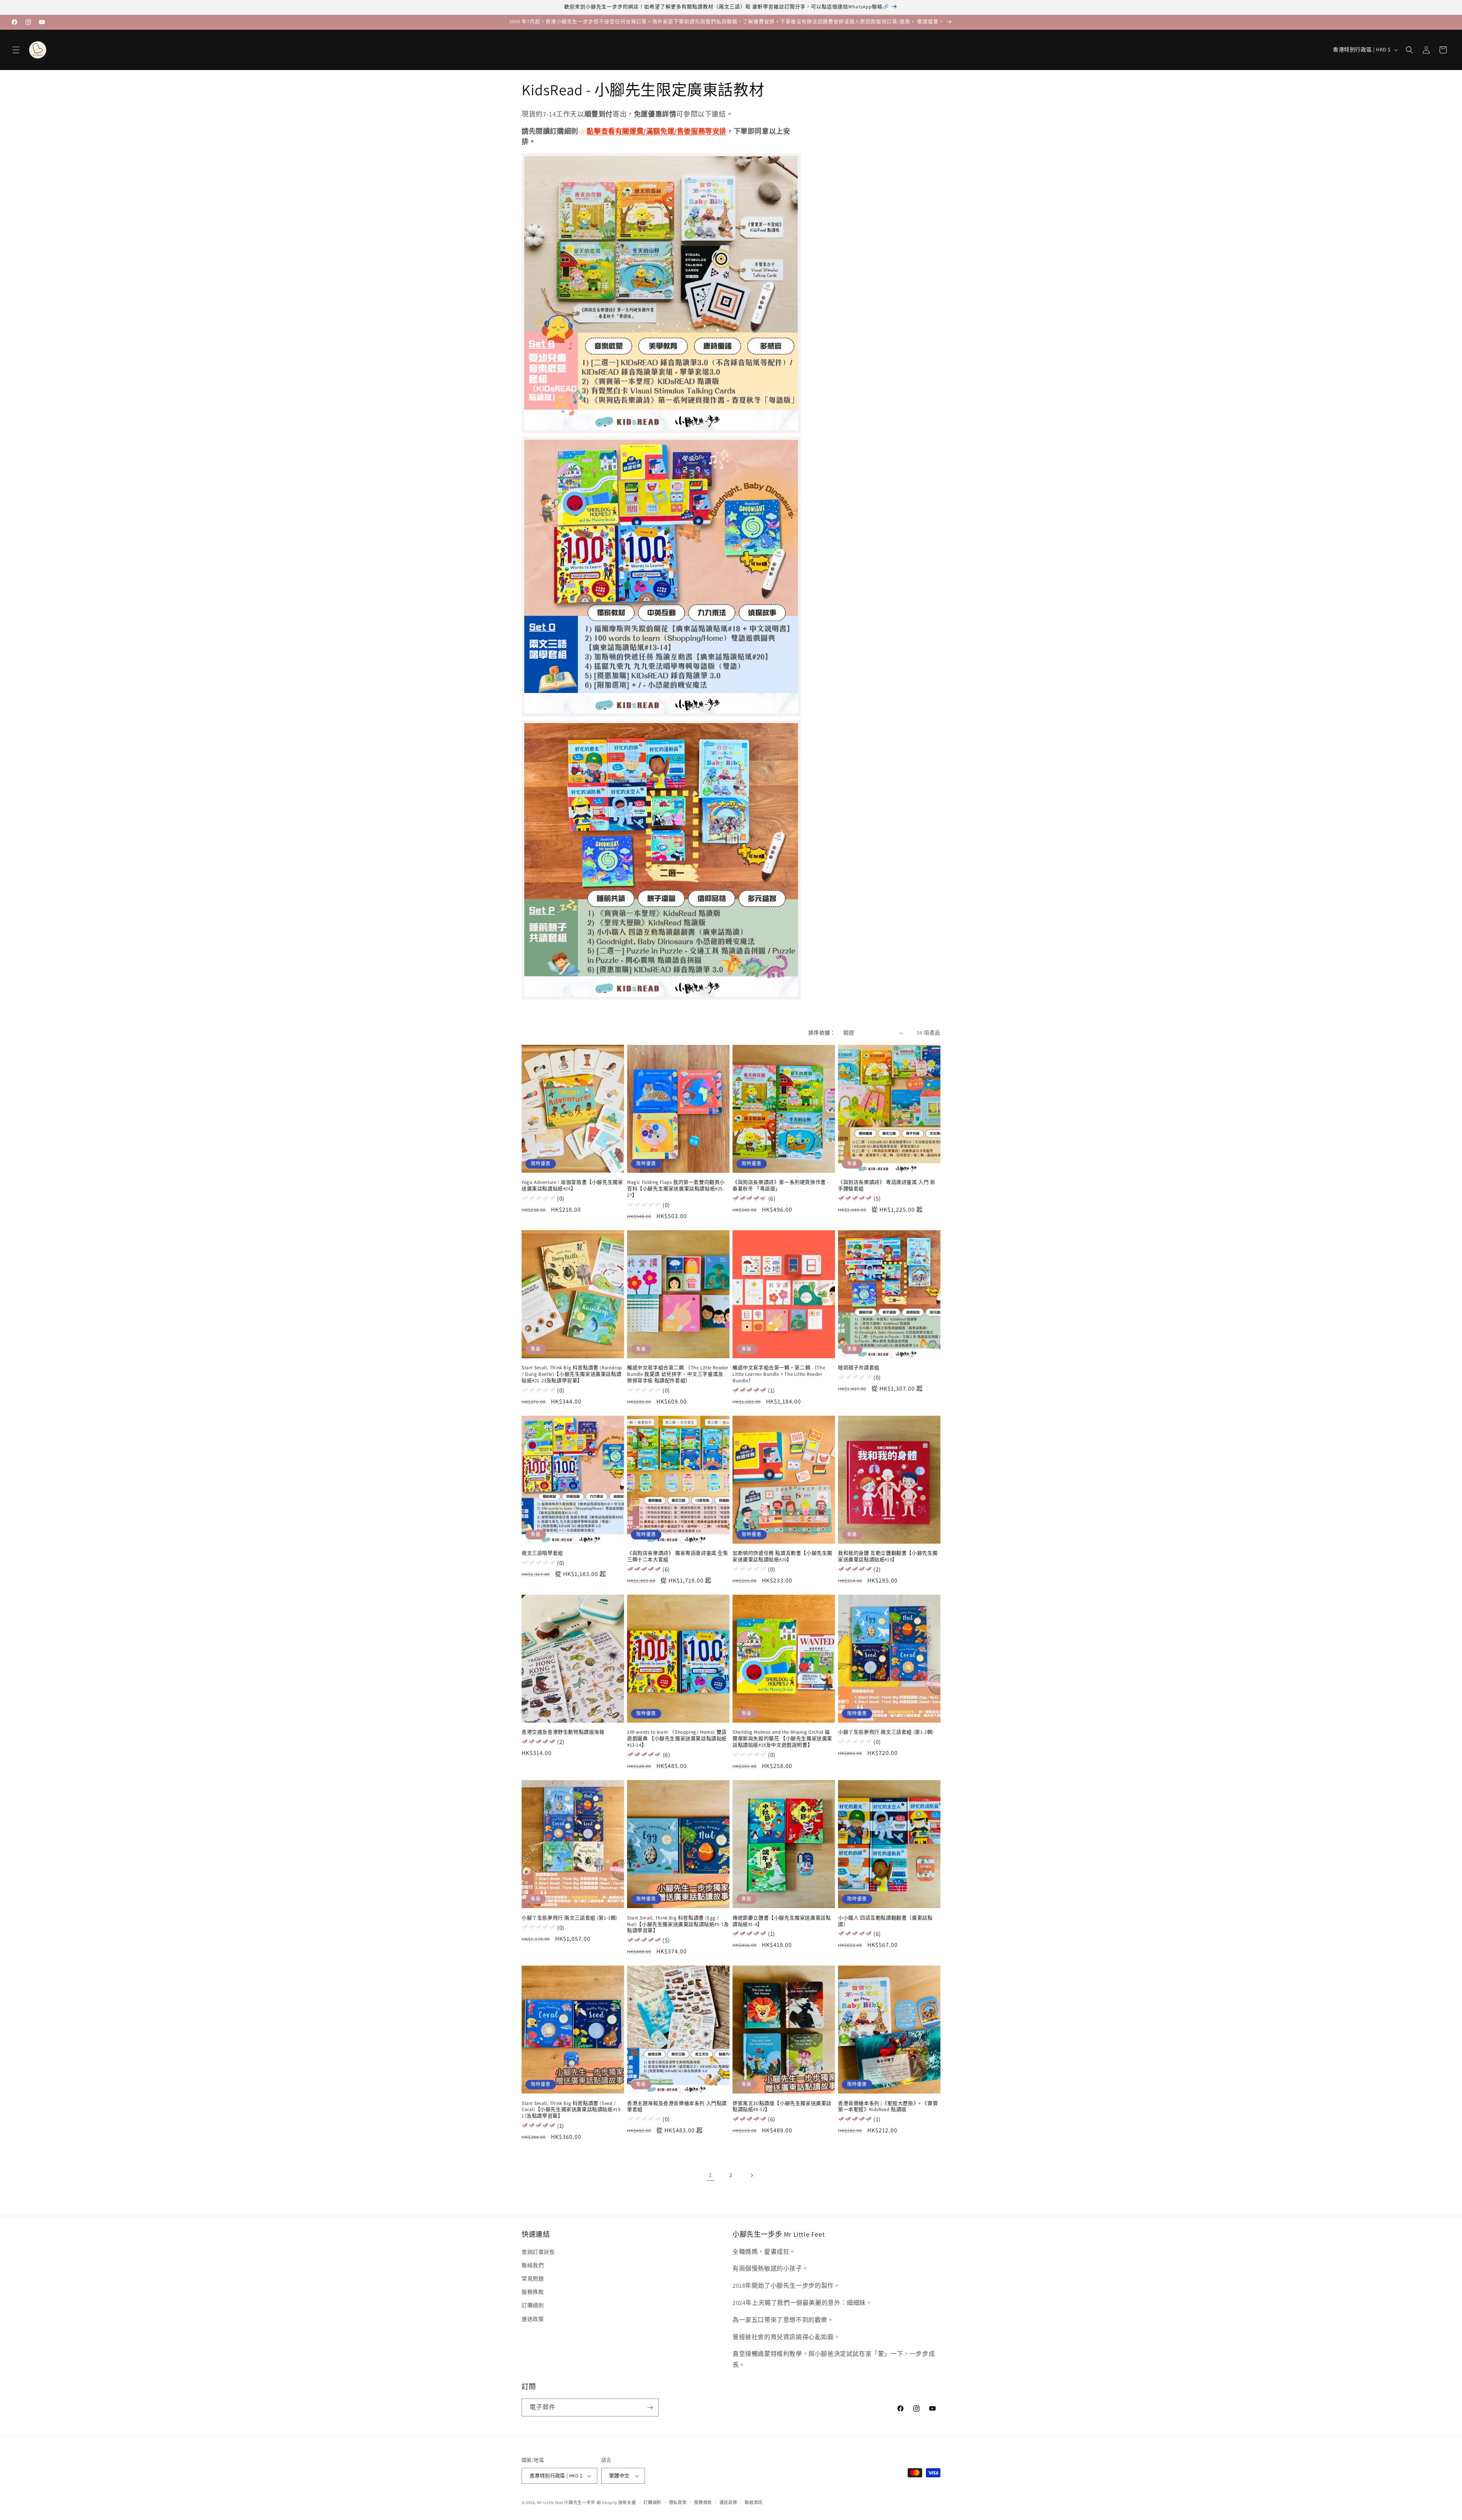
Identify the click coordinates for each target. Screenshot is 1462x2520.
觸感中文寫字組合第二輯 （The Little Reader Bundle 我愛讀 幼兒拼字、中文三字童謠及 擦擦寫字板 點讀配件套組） (678, 1374)
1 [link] (710, 2175)
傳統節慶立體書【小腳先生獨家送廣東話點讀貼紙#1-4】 (782, 1921)
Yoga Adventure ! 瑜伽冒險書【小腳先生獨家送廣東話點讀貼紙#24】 (572, 1186)
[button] (16, 50)
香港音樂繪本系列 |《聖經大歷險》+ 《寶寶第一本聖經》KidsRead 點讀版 (888, 2106)
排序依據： (822, 1033)
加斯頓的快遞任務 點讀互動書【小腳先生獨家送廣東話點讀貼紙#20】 (782, 1556)
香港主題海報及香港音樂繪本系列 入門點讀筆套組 (677, 2106)
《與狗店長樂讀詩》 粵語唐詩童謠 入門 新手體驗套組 (887, 1186)
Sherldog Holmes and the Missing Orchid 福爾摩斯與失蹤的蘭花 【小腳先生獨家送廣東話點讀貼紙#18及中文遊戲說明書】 (782, 1739)
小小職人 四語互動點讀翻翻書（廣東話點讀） (885, 1921)
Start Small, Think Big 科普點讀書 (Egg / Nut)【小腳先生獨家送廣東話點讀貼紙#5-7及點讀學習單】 (678, 1924)
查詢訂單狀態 (538, 2252)
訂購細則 (533, 2305)
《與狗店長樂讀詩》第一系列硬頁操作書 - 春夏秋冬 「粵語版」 (781, 1186)
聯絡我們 (533, 2265)
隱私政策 (678, 2502)
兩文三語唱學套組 (542, 1553)
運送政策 (533, 2319)
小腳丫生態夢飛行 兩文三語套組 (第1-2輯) (886, 1732)
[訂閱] (650, 2407)
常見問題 (533, 2279)
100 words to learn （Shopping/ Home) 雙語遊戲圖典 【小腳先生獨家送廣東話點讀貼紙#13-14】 (677, 1739)
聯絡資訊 (754, 2502)
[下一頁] (752, 2175)
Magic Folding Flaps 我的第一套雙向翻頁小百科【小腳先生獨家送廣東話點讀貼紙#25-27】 (676, 1189)
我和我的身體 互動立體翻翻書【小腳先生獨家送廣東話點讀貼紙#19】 (888, 1556)
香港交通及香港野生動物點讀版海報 (563, 1732)
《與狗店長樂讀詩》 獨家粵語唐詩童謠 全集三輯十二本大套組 (678, 1556)
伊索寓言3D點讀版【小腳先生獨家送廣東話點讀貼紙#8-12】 (782, 2106)
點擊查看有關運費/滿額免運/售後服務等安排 (657, 131)
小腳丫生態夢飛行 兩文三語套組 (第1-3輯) (570, 1918)
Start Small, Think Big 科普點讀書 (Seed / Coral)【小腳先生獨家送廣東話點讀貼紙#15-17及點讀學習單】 (572, 2110)
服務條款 (533, 2292)
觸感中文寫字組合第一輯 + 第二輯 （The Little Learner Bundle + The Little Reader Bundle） (779, 1374)
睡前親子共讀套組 (859, 1368)
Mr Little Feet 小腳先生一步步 (566, 2502)
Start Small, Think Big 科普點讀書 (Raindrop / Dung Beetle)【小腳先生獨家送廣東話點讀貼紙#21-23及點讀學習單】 (572, 1374)
